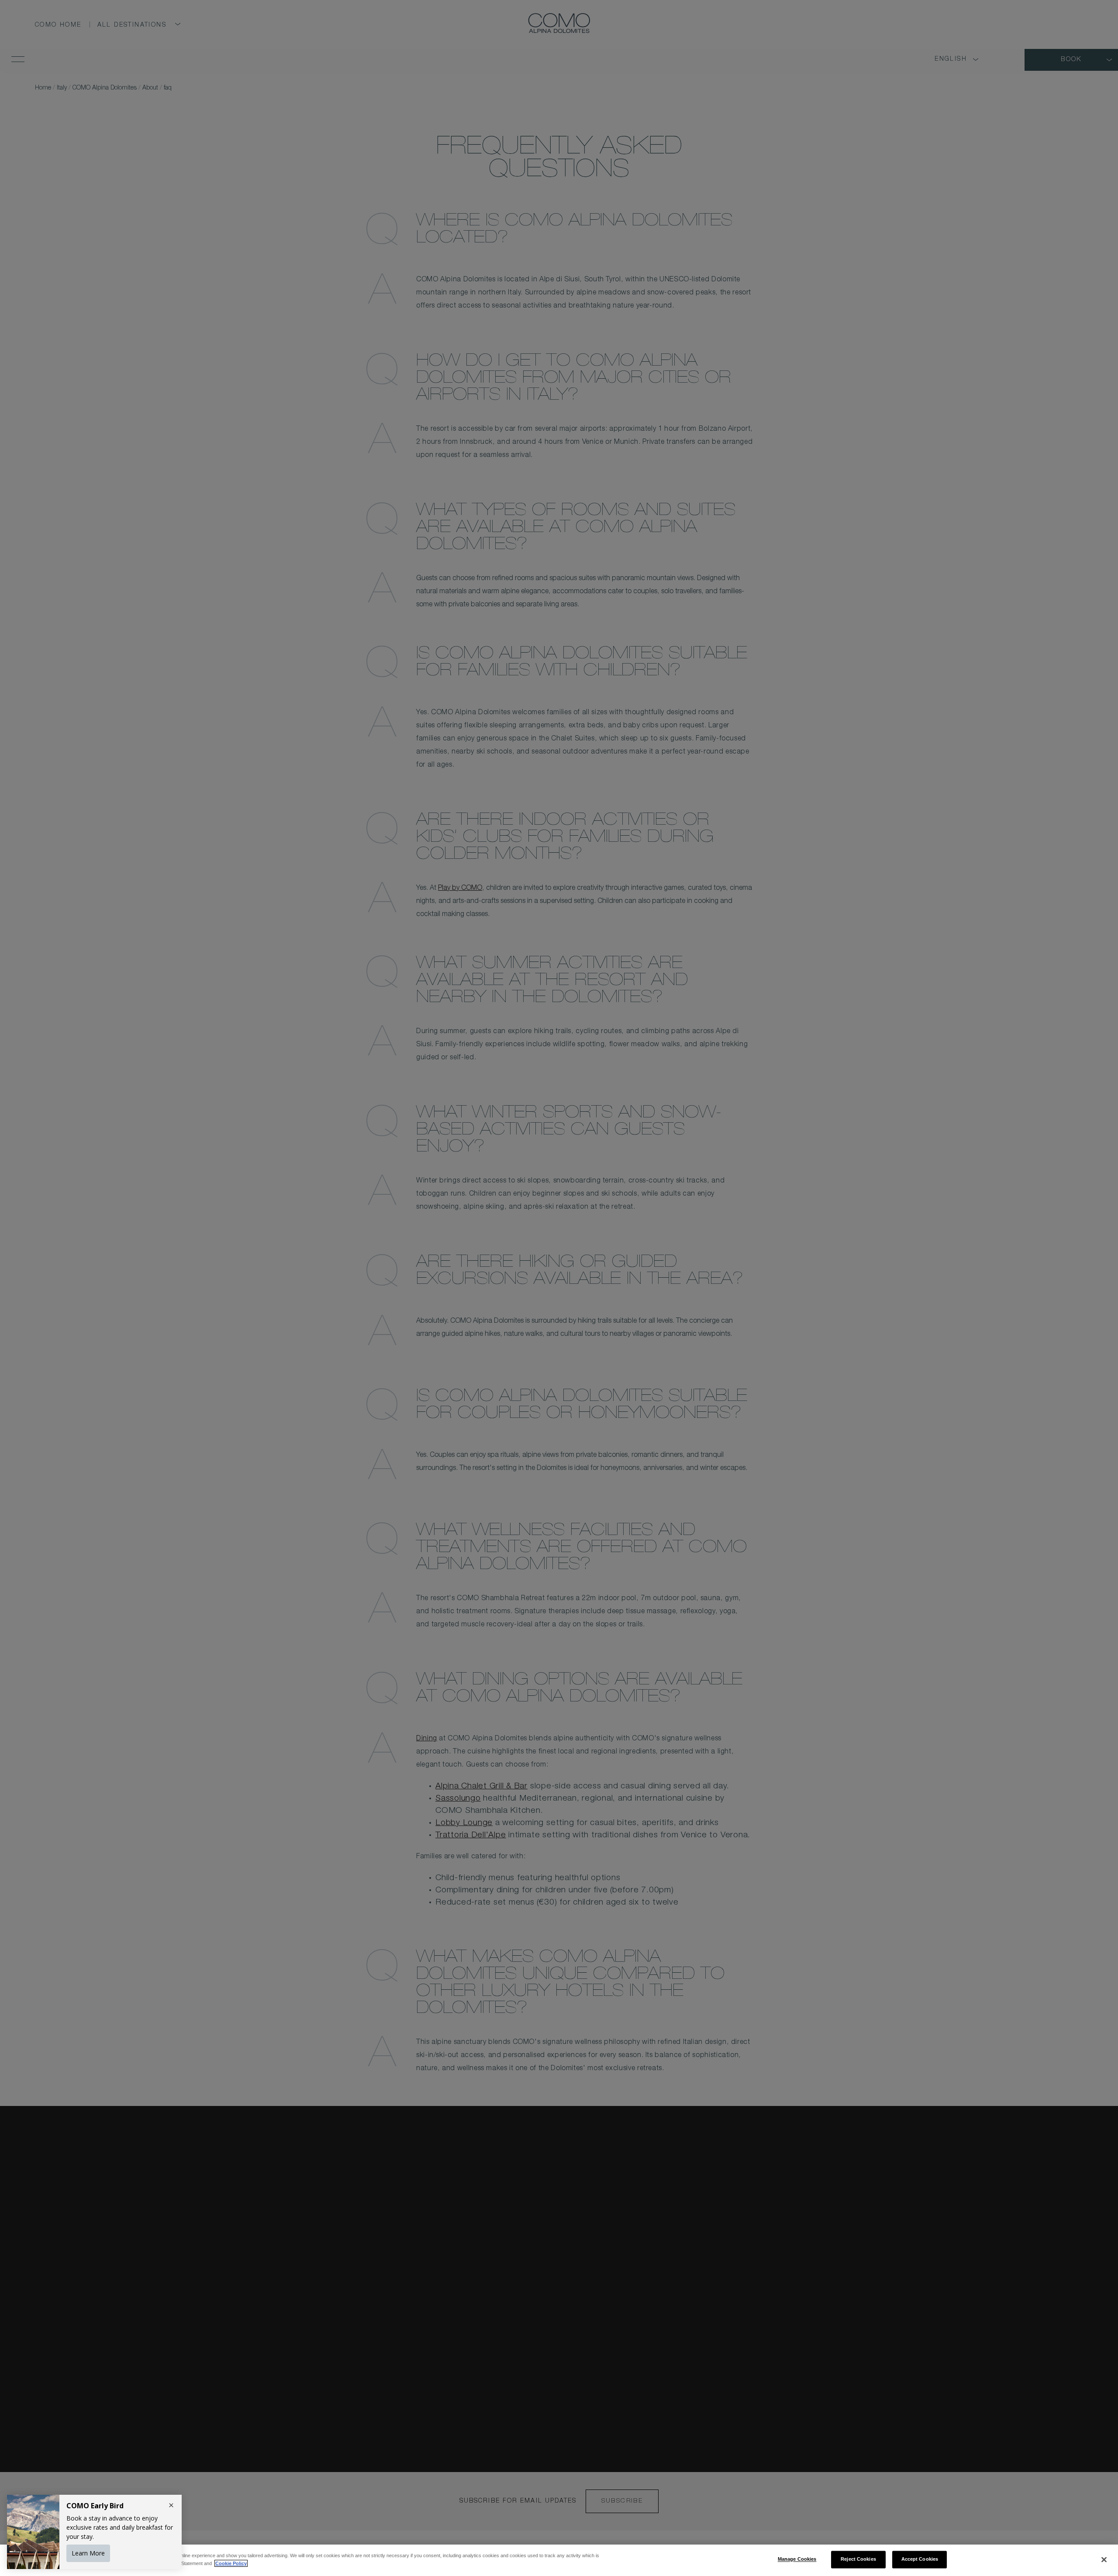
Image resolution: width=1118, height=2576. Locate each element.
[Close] (1104, 2560)
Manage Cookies (797, 2559)
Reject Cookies (858, 2559)
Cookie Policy (231, 2563)
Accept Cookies (920, 2559)
